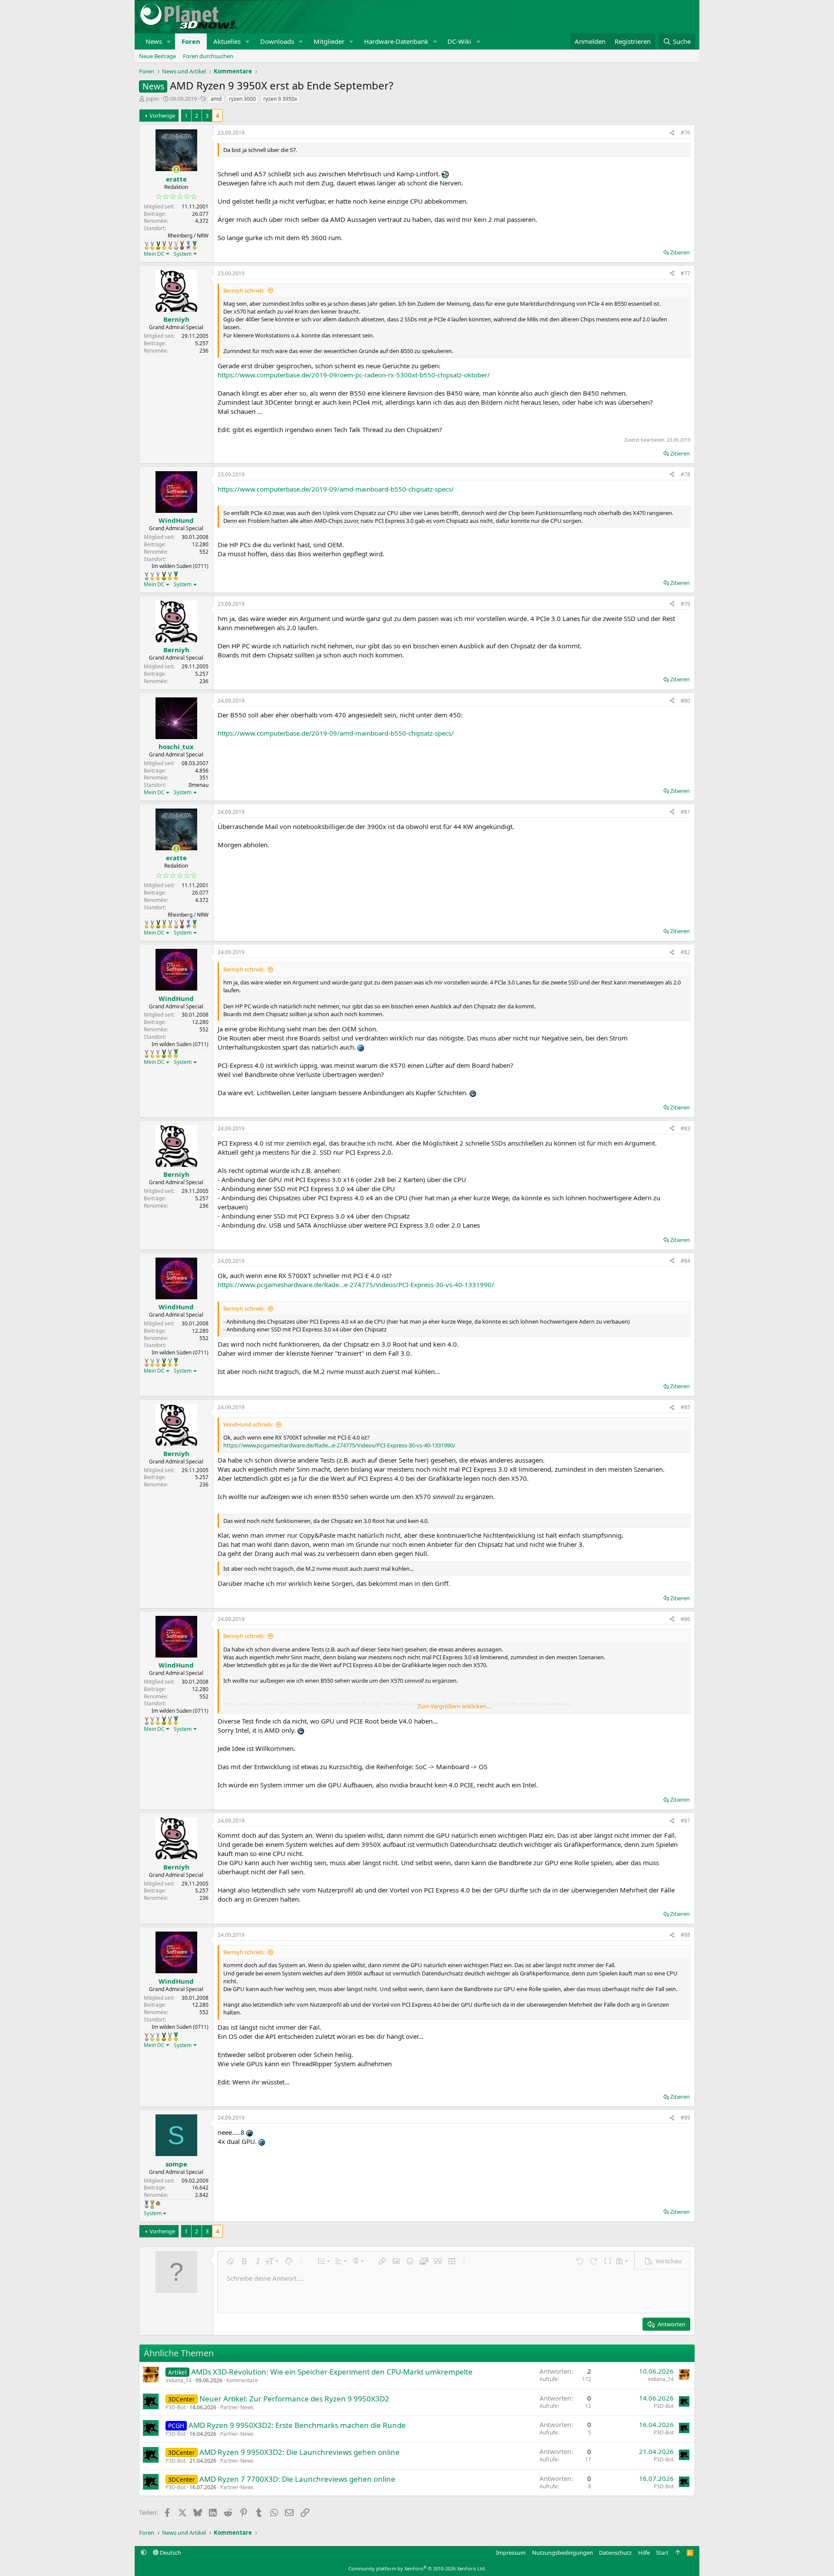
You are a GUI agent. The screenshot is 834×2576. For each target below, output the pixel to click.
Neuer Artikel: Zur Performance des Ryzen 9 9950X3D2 (294, 2399)
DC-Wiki (459, 41)
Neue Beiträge (157, 56)
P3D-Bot (175, 2407)
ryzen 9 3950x (280, 99)
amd (216, 99)
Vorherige (162, 116)
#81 (685, 812)
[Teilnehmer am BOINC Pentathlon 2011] (147, 576)
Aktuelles (227, 41)
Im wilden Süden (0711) (180, 566)
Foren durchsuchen (208, 56)
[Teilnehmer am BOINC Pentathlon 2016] (170, 245)
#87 (685, 1821)
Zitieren (680, 252)
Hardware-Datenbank (396, 41)
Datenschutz (615, 2553)
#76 (685, 133)
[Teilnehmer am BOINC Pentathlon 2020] (182, 245)
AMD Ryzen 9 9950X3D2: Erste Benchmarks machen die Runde (297, 2425)
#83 (685, 1128)
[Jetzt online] (176, 170)
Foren (191, 41)
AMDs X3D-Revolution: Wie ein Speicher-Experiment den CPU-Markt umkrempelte (332, 2372)
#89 (685, 2118)
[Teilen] (672, 133)
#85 (685, 1407)
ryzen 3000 (242, 99)
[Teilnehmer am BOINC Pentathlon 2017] (176, 245)
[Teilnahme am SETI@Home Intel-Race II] (188, 245)
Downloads (277, 41)
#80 (685, 701)
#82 (685, 952)
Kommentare (242, 2380)
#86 (685, 1619)
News (154, 41)
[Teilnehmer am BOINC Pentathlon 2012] (147, 245)
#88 (685, 1935)
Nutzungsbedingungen (563, 2553)
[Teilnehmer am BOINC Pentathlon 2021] (195, 245)
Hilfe (644, 2553)
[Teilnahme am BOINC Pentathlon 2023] (147, 2204)
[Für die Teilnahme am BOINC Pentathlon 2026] (158, 2203)
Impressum (511, 2553)
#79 (685, 604)
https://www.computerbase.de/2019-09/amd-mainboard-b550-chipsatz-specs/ (336, 489)
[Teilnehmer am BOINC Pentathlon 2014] (158, 245)
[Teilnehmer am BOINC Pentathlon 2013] (152, 245)
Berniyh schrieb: (244, 291)
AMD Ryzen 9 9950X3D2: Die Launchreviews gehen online (300, 2452)
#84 (685, 1261)
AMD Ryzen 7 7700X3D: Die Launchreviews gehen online (297, 2479)
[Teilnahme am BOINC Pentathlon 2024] (152, 2205)
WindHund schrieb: (248, 1424)
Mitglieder (329, 41)
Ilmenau (199, 785)
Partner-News (237, 2407)
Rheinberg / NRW (188, 236)
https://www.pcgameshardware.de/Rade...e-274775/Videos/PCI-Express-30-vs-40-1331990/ (356, 1285)
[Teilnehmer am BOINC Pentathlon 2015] (164, 245)
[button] (169, 41)
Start (662, 2553)
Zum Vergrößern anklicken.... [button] (454, 1706)
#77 (685, 273)
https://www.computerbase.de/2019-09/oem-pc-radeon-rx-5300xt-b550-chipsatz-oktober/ (354, 375)
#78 (685, 474)
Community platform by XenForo (417, 2568)
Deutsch (170, 2553)
